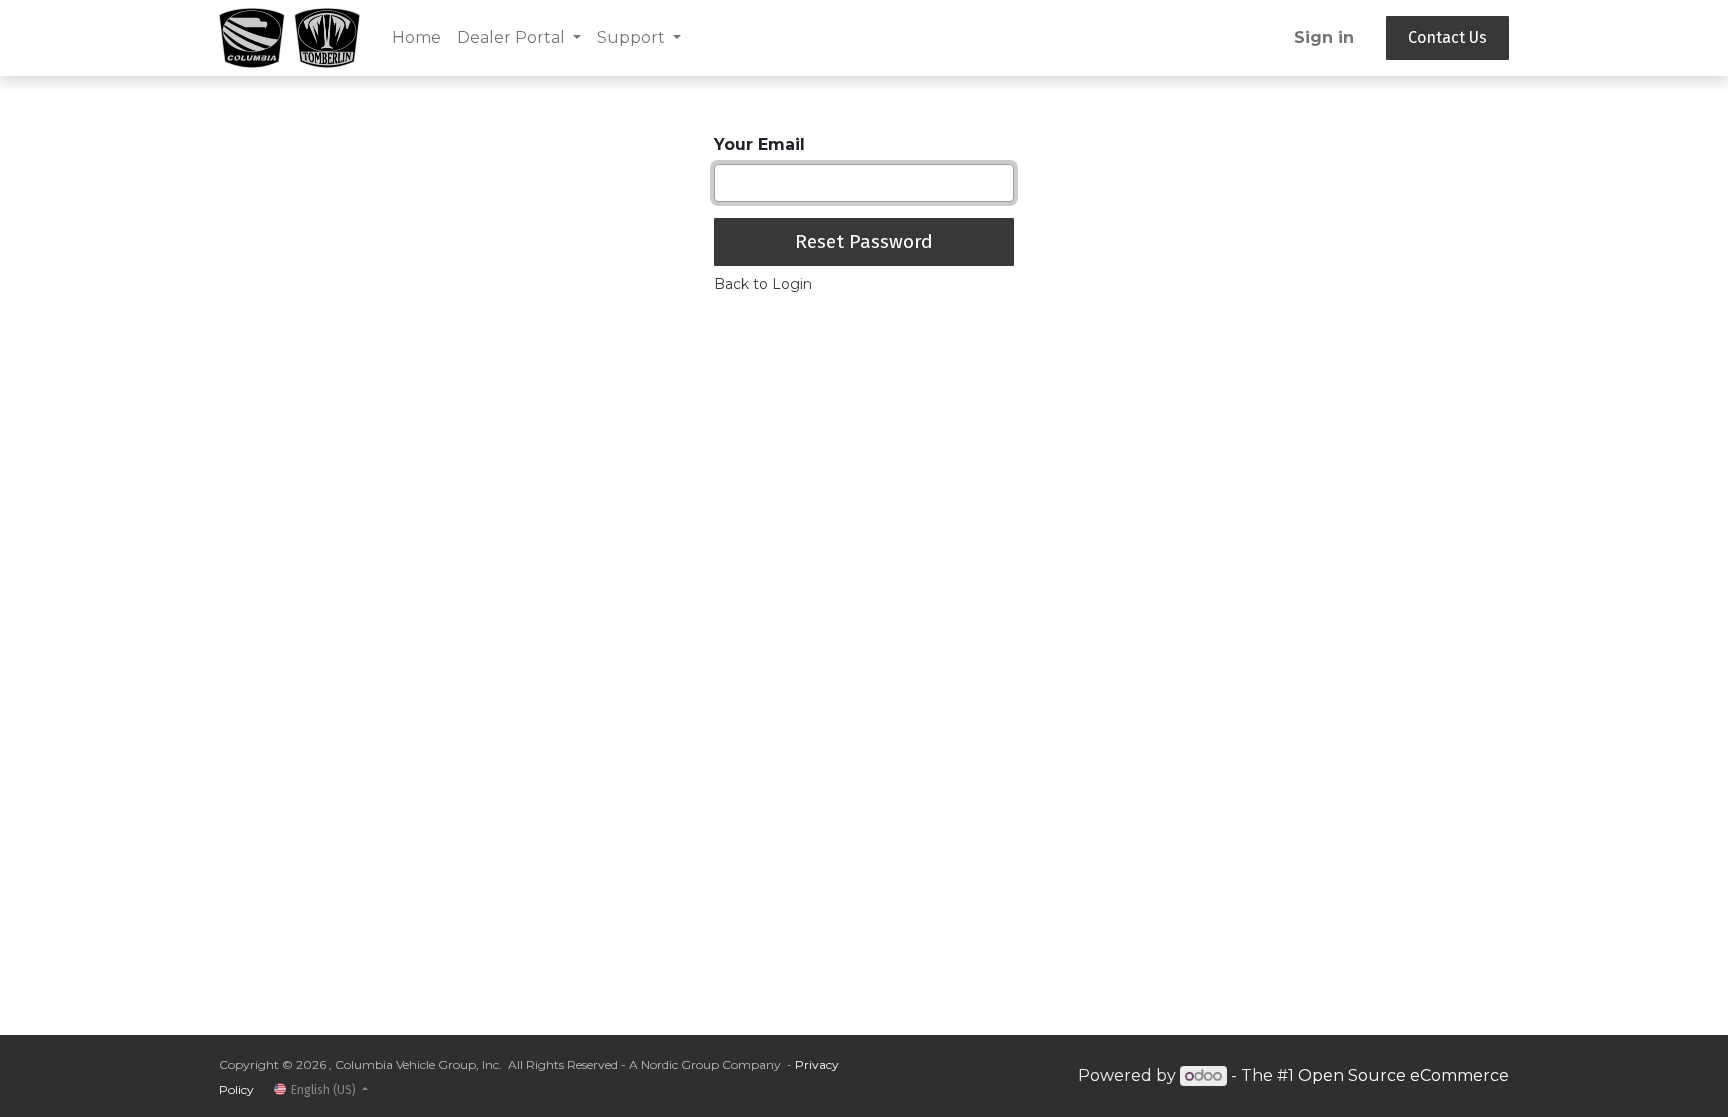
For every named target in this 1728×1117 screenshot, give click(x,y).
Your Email (759, 144)
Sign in (1324, 37)
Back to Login (763, 284)
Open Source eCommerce (1403, 1075)
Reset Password (864, 241)
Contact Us (1447, 37)
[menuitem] (416, 38)
